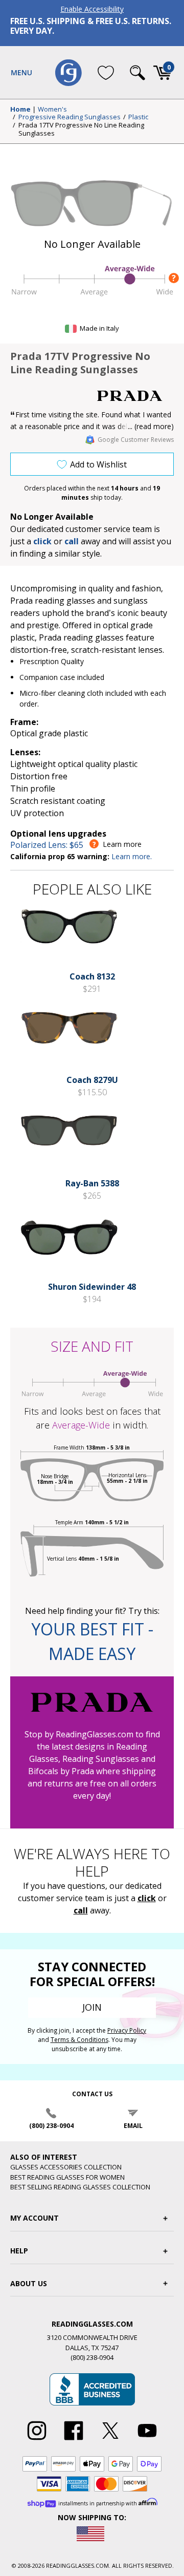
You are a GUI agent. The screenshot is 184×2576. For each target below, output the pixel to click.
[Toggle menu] (21, 73)
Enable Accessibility (92, 9)
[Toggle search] (137, 73)
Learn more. (132, 856)
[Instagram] (37, 2440)
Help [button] (19, 2251)
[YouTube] (147, 2440)
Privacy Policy (127, 2030)
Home (20, 110)
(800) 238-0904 (51, 2126)
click (147, 1898)
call (72, 541)
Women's (52, 110)
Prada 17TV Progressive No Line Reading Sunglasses (81, 129)
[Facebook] (74, 2440)
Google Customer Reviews (136, 440)
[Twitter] (110, 2440)
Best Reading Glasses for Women (67, 2177)
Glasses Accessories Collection (66, 2167)
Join (92, 2007)
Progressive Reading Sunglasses (70, 117)
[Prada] (135, 396)
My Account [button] (34, 2218)
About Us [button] (29, 2283)
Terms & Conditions (79, 2040)
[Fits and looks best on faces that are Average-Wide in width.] (92, 295)
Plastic (138, 117)
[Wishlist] (106, 72)
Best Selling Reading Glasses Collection (80, 2187)
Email (133, 2126)
